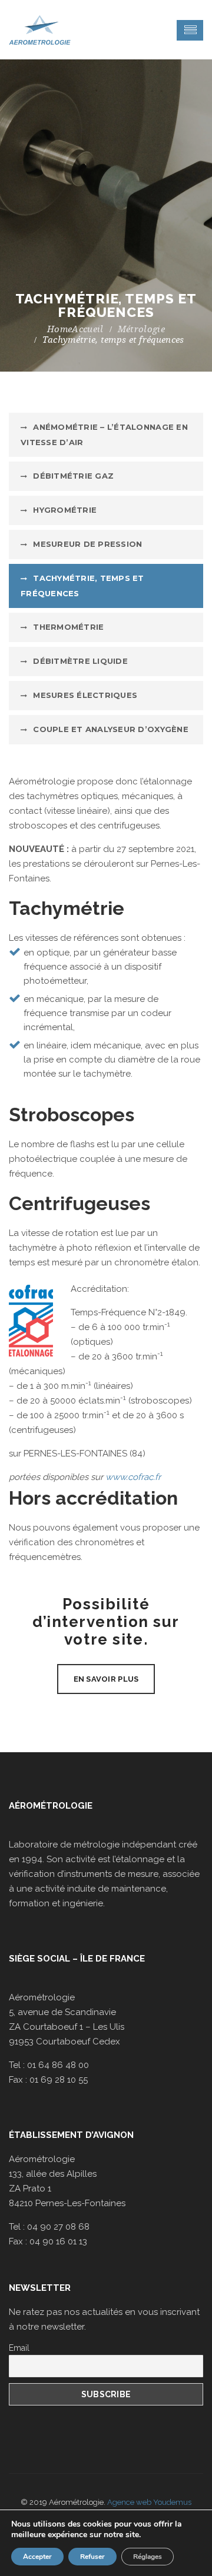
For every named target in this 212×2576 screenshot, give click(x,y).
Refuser (92, 2557)
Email (19, 2348)
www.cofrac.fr (134, 1477)
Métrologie (141, 329)
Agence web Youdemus (149, 2502)
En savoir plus (106, 1679)
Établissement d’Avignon (71, 2135)
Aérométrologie (51, 1806)
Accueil (87, 329)
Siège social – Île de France (77, 1959)
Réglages (148, 2557)
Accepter (37, 2557)
